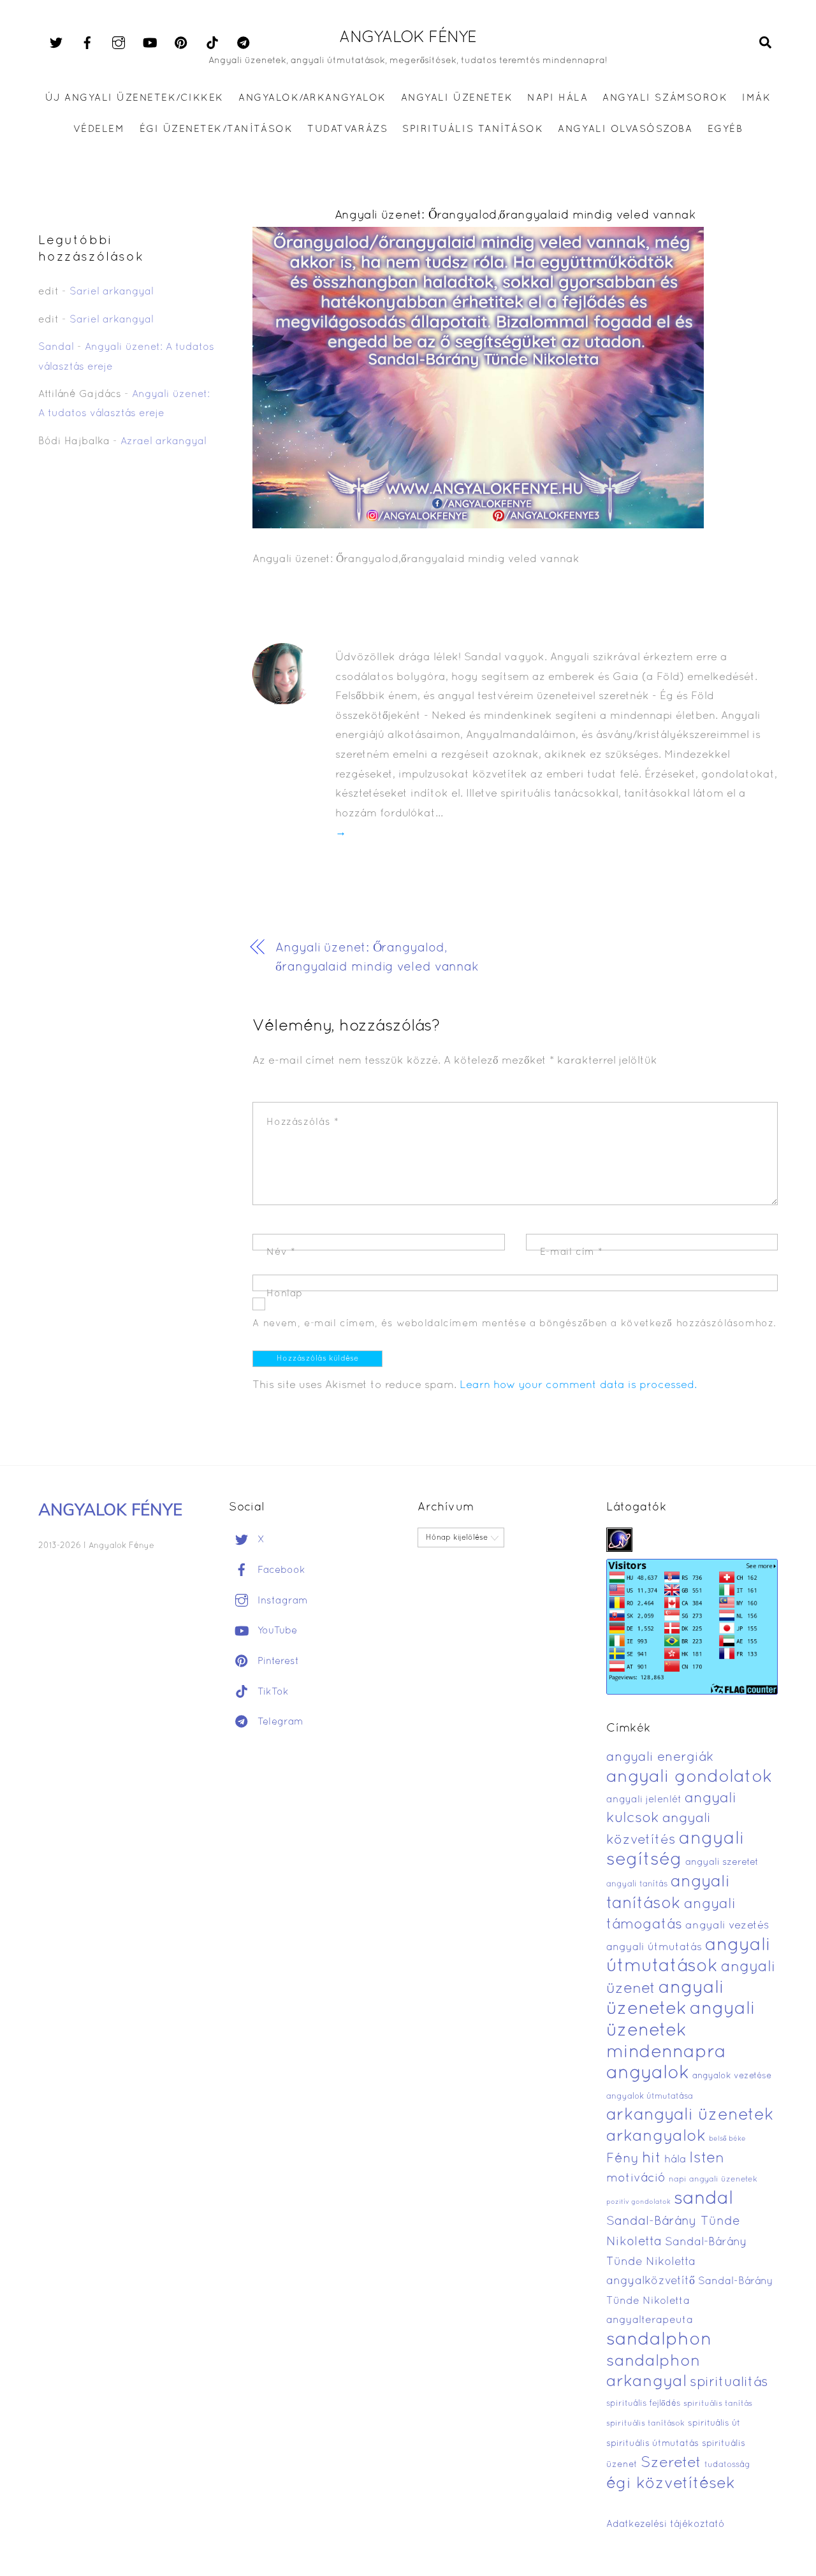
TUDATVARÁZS (347, 129)
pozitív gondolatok (638, 2202)
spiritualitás (729, 2383)
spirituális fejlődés (643, 2404)
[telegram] (244, 43)
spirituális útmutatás (652, 2444)
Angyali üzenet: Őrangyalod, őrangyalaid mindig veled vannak (377, 958)
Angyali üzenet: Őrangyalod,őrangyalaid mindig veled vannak (515, 216)
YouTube (276, 1631)
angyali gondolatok (689, 1778)
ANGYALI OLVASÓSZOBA (625, 129)
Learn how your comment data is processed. (578, 1385)
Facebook (280, 1570)
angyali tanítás (637, 1885)
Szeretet (671, 2464)
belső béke (727, 2139)
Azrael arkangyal (164, 442)
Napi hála (557, 98)
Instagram (281, 1601)
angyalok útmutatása (650, 2097)
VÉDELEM (99, 129)
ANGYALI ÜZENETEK (457, 98)
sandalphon (659, 2340)
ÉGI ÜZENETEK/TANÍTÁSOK (216, 129)
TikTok (272, 1692)
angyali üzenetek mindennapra (681, 2031)
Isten (707, 2159)
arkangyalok (656, 2137)
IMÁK (756, 98)
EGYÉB (725, 129)
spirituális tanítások (645, 2424)
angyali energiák (660, 1758)
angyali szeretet (722, 1863)
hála (675, 2160)
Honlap (285, 1294)
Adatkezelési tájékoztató (666, 2524)
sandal (703, 2199)
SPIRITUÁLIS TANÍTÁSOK (473, 129)
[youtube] (150, 43)
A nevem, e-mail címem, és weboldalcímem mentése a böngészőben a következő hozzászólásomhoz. (514, 1324)
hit (652, 2159)
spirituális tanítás (718, 2404)
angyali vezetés (727, 1926)
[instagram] (119, 43)
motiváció (636, 2179)
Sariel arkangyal (112, 292)
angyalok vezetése (732, 2076)
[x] (56, 43)
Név (281, 1252)
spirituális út (714, 2424)
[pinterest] (181, 43)
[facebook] (87, 43)
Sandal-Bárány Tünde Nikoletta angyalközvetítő (677, 2262)
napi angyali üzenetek (713, 2180)
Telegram (279, 1722)
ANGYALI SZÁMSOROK (665, 98)
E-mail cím (572, 1252)
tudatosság (727, 2465)
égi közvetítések (671, 2484)
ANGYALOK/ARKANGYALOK (312, 98)
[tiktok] (212, 43)
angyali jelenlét (644, 1800)
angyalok (648, 2073)
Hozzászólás (302, 1122)
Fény (623, 2159)
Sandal (56, 347)
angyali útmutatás (654, 1947)
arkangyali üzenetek (690, 2116)
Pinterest (277, 1661)
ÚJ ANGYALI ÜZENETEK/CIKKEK (135, 98)
